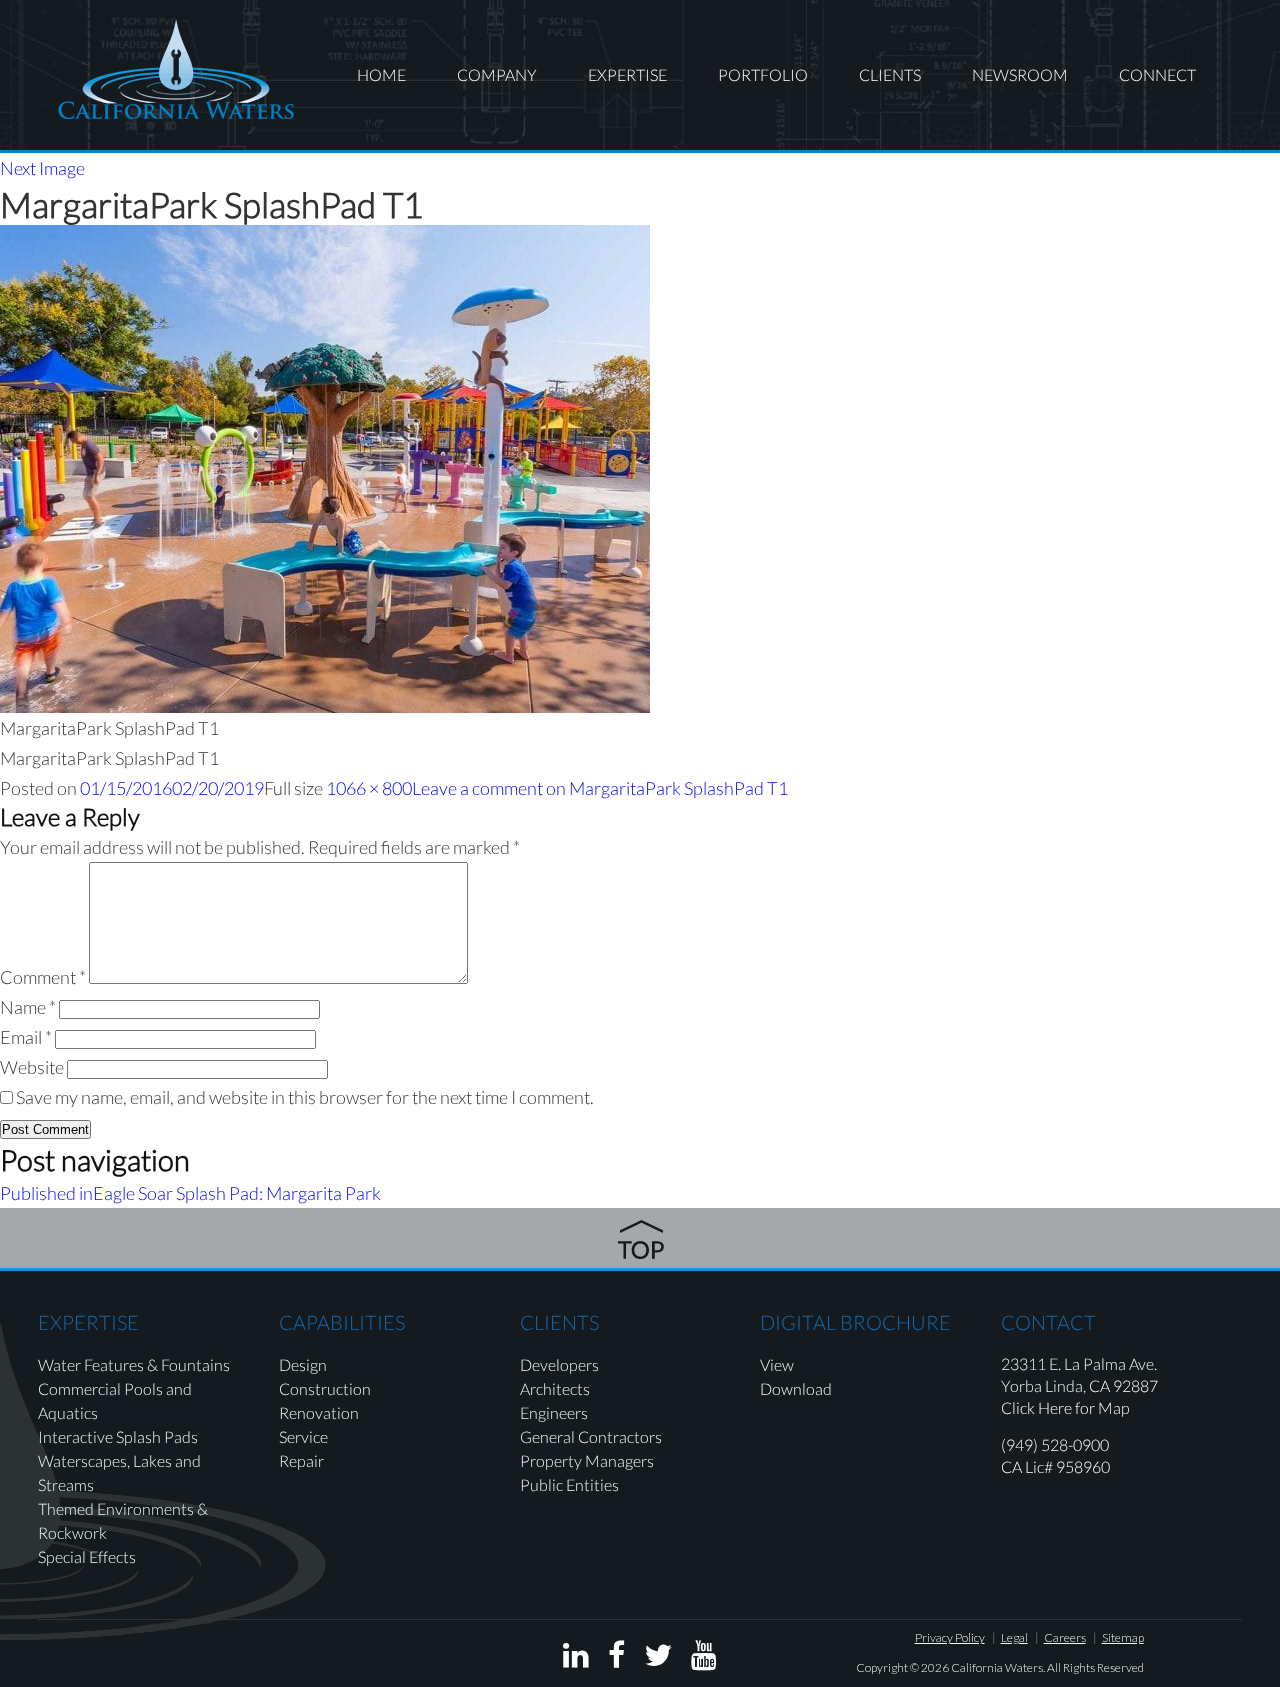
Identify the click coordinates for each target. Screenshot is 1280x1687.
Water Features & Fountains (134, 1364)
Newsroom (1020, 74)
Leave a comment (600, 788)
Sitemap (1123, 1637)
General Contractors (591, 1436)
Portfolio (763, 74)
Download (796, 1388)
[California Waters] (176, 69)
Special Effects (87, 1556)
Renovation (319, 1412)
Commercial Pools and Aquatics (115, 1400)
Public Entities (569, 1484)
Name (28, 1007)
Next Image (42, 168)
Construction (325, 1388)
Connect (1157, 74)
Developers (559, 1364)
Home (381, 74)
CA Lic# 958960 (1055, 1466)
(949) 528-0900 (1055, 1444)
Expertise (627, 74)
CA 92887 (1123, 1385)
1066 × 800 (369, 788)
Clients (890, 74)
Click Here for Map (1065, 1407)
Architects (555, 1388)
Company (497, 74)
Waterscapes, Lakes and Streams (119, 1472)
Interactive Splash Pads (118, 1436)
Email (26, 1037)
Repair (301, 1460)
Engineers (554, 1412)
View (777, 1364)
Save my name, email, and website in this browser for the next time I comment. (305, 1097)
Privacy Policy (950, 1637)
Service (303, 1436)
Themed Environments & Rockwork (123, 1520)
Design (303, 1364)
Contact (1048, 1322)
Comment (43, 977)
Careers (1065, 1637)
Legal (1014, 1637)
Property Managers (587, 1460)
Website (32, 1067)
